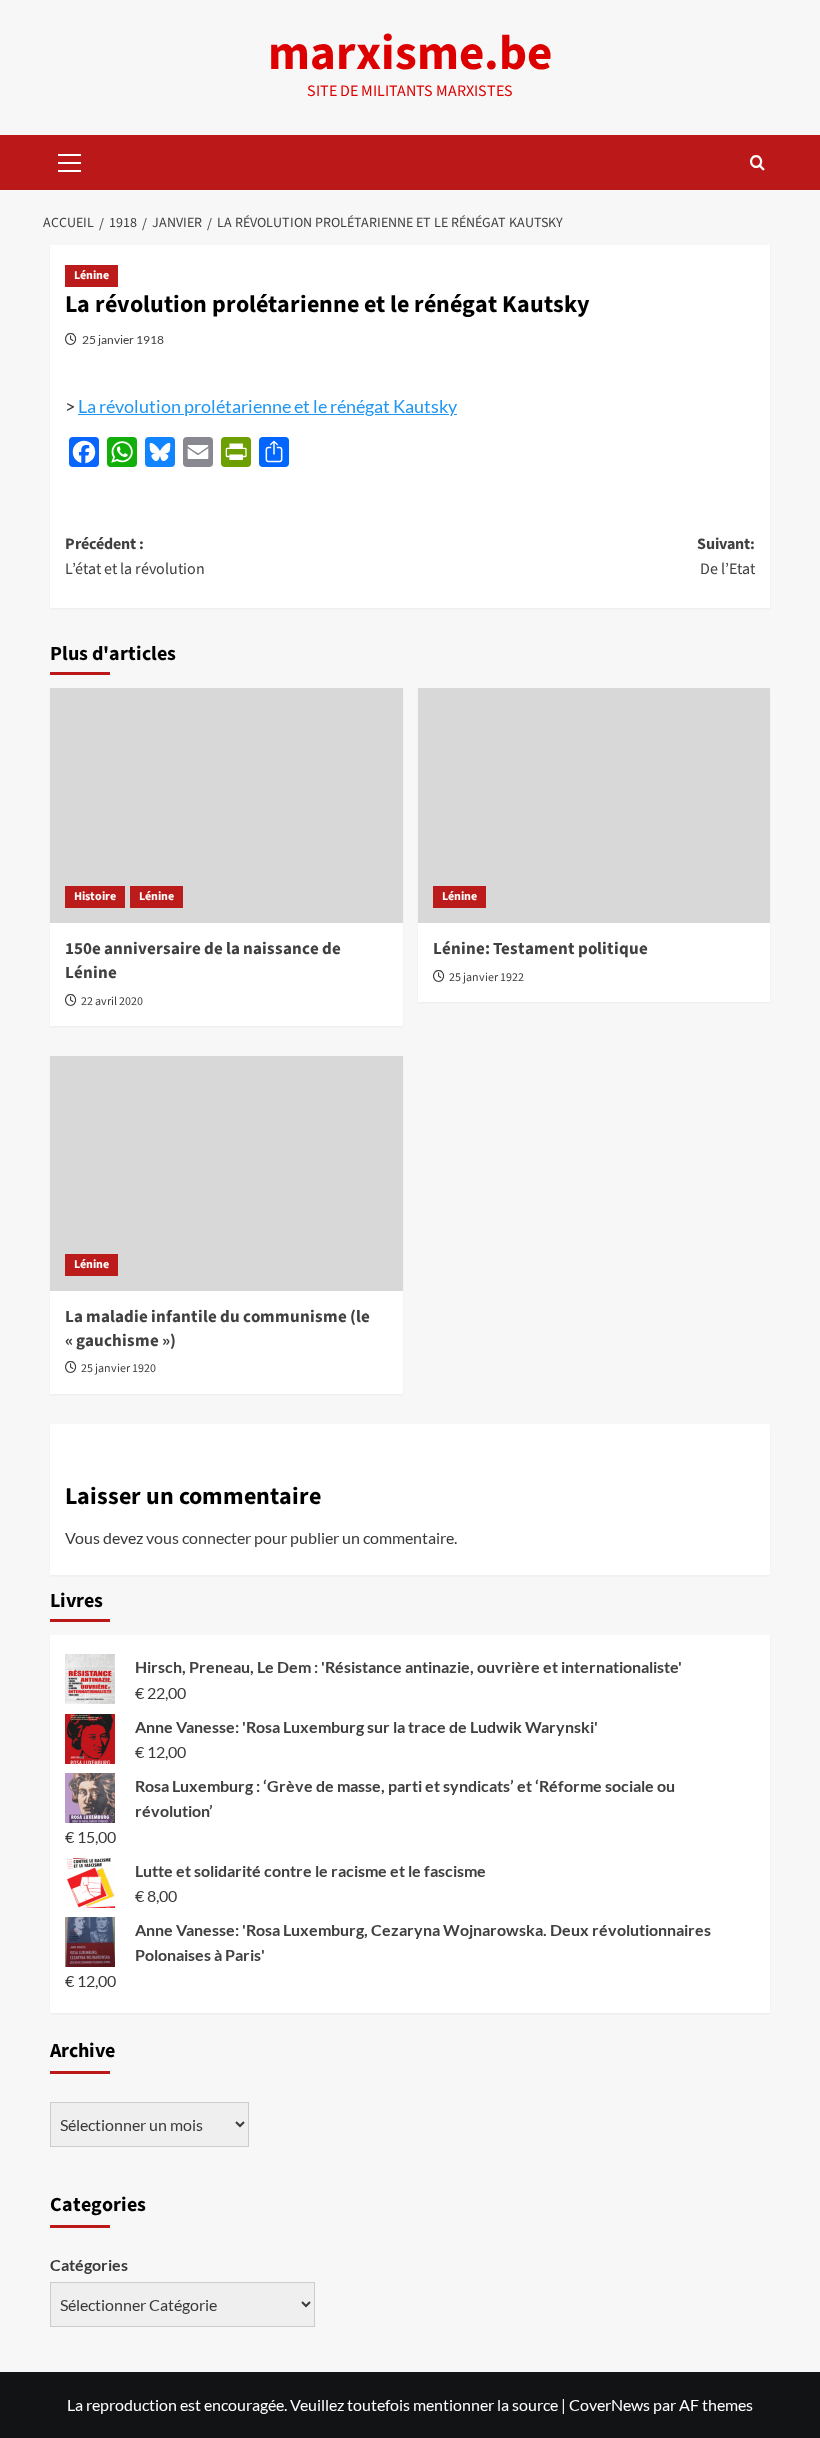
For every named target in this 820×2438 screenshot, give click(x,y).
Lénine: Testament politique (540, 949)
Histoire (95, 896)
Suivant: (726, 557)
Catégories (89, 2264)
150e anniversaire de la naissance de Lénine (203, 961)
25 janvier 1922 (486, 977)
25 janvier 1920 (118, 1368)
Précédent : (135, 557)
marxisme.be (410, 54)
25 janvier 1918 (123, 339)
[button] (70, 160)
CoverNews (609, 2404)
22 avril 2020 (112, 1001)
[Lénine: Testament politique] (594, 805)
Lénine (91, 275)
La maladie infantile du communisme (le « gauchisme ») (217, 1329)
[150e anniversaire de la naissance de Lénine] (226, 805)
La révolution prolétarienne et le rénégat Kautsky (267, 406)
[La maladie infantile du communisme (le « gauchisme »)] (226, 1173)
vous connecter (198, 1537)
